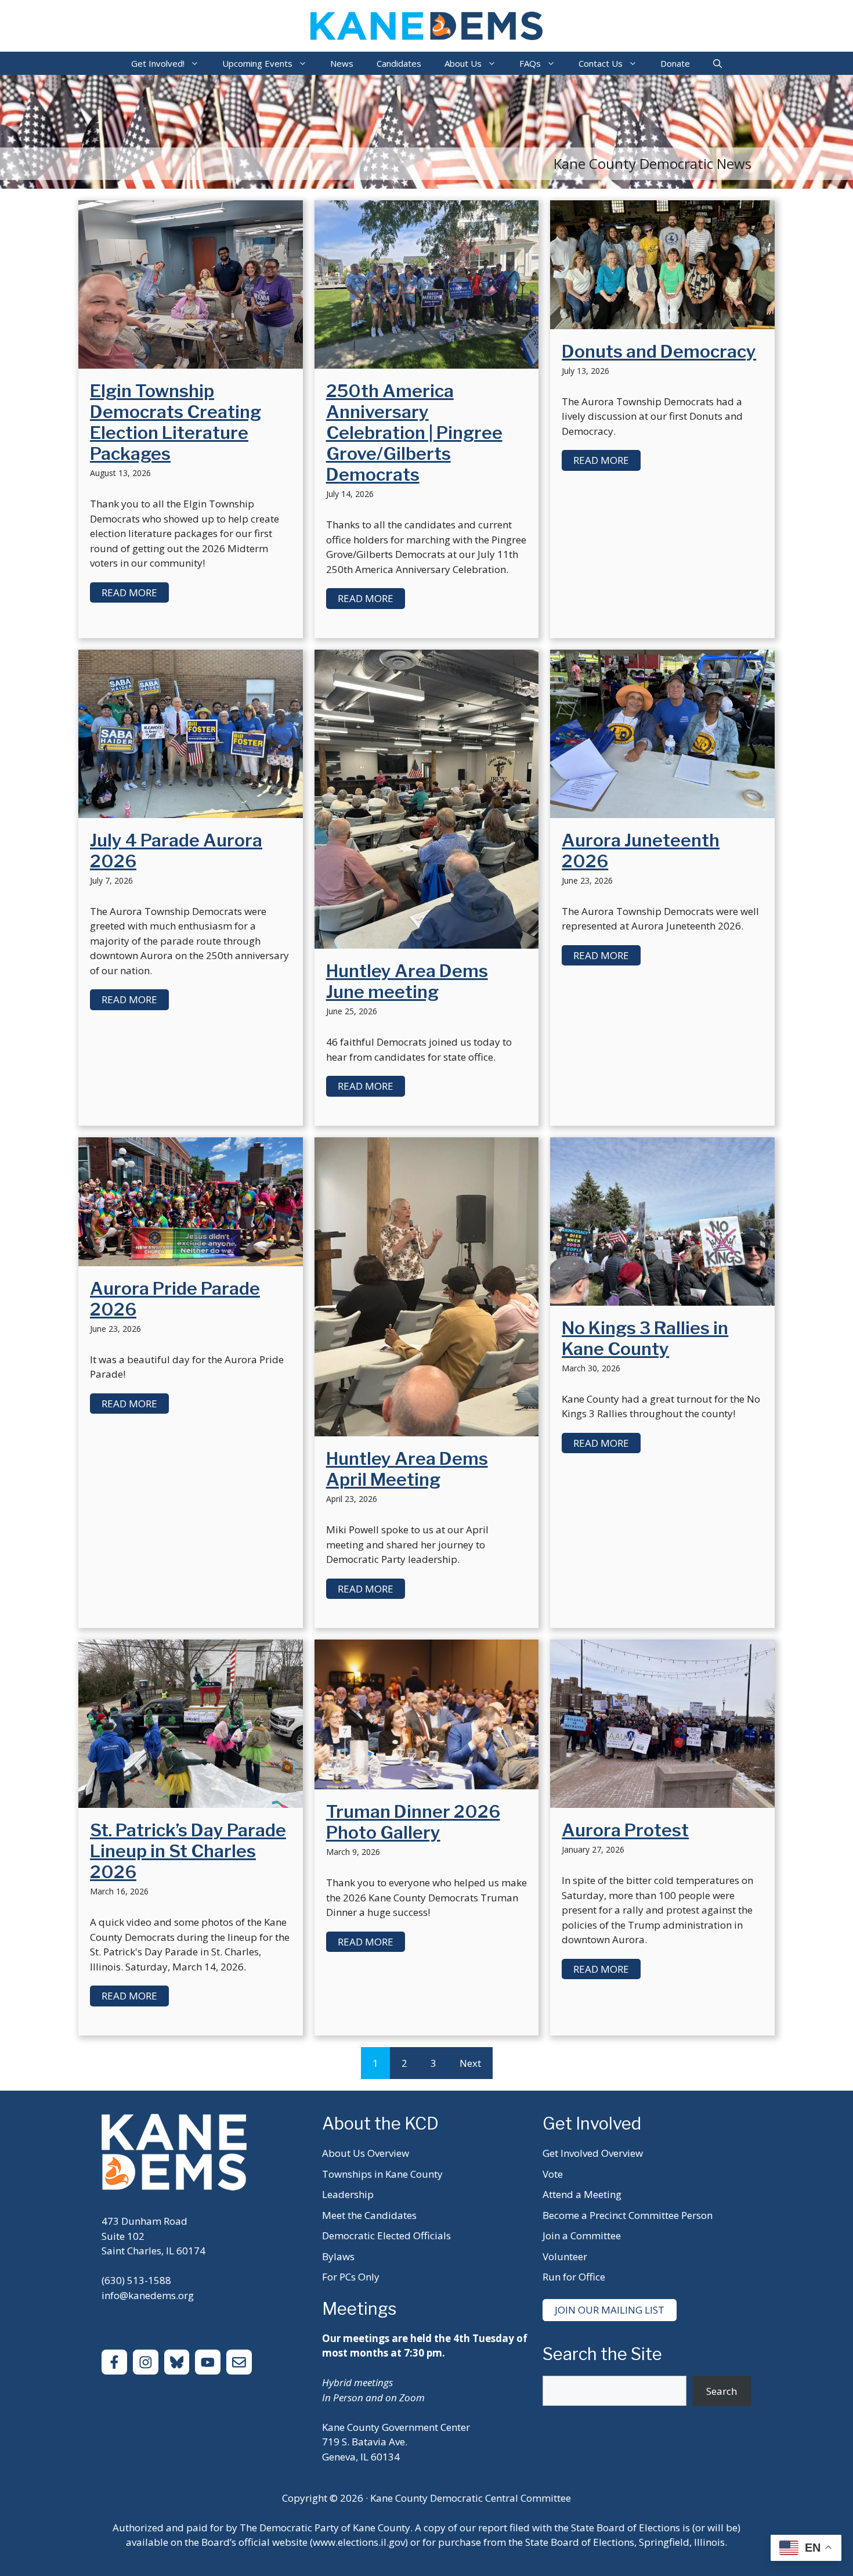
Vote (553, 2174)
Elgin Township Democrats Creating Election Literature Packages (176, 422)
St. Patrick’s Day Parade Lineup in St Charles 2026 (188, 1851)
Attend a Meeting (582, 2194)
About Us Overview (366, 2153)
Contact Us (601, 63)
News (342, 63)
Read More (129, 592)
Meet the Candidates (369, 2215)
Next (470, 2063)
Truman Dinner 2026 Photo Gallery (413, 1822)
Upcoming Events (257, 63)
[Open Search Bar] (718, 63)
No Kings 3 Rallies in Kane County (645, 1338)
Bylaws (338, 2256)
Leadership (348, 2194)
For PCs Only (351, 2277)
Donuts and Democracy (659, 351)
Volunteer (565, 2256)
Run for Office (574, 2277)
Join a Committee (582, 2235)
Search (722, 2391)
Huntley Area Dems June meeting (407, 981)
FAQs (530, 63)
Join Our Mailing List (610, 2310)
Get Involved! (158, 63)
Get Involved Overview (593, 2153)
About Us (463, 63)
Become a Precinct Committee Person (628, 2215)
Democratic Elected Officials (386, 2235)
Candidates (399, 63)
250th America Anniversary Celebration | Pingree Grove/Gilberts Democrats (414, 433)
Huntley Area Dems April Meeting (407, 1469)
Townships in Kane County (382, 2174)
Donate (675, 63)
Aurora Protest (625, 1830)
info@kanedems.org (148, 2295)
